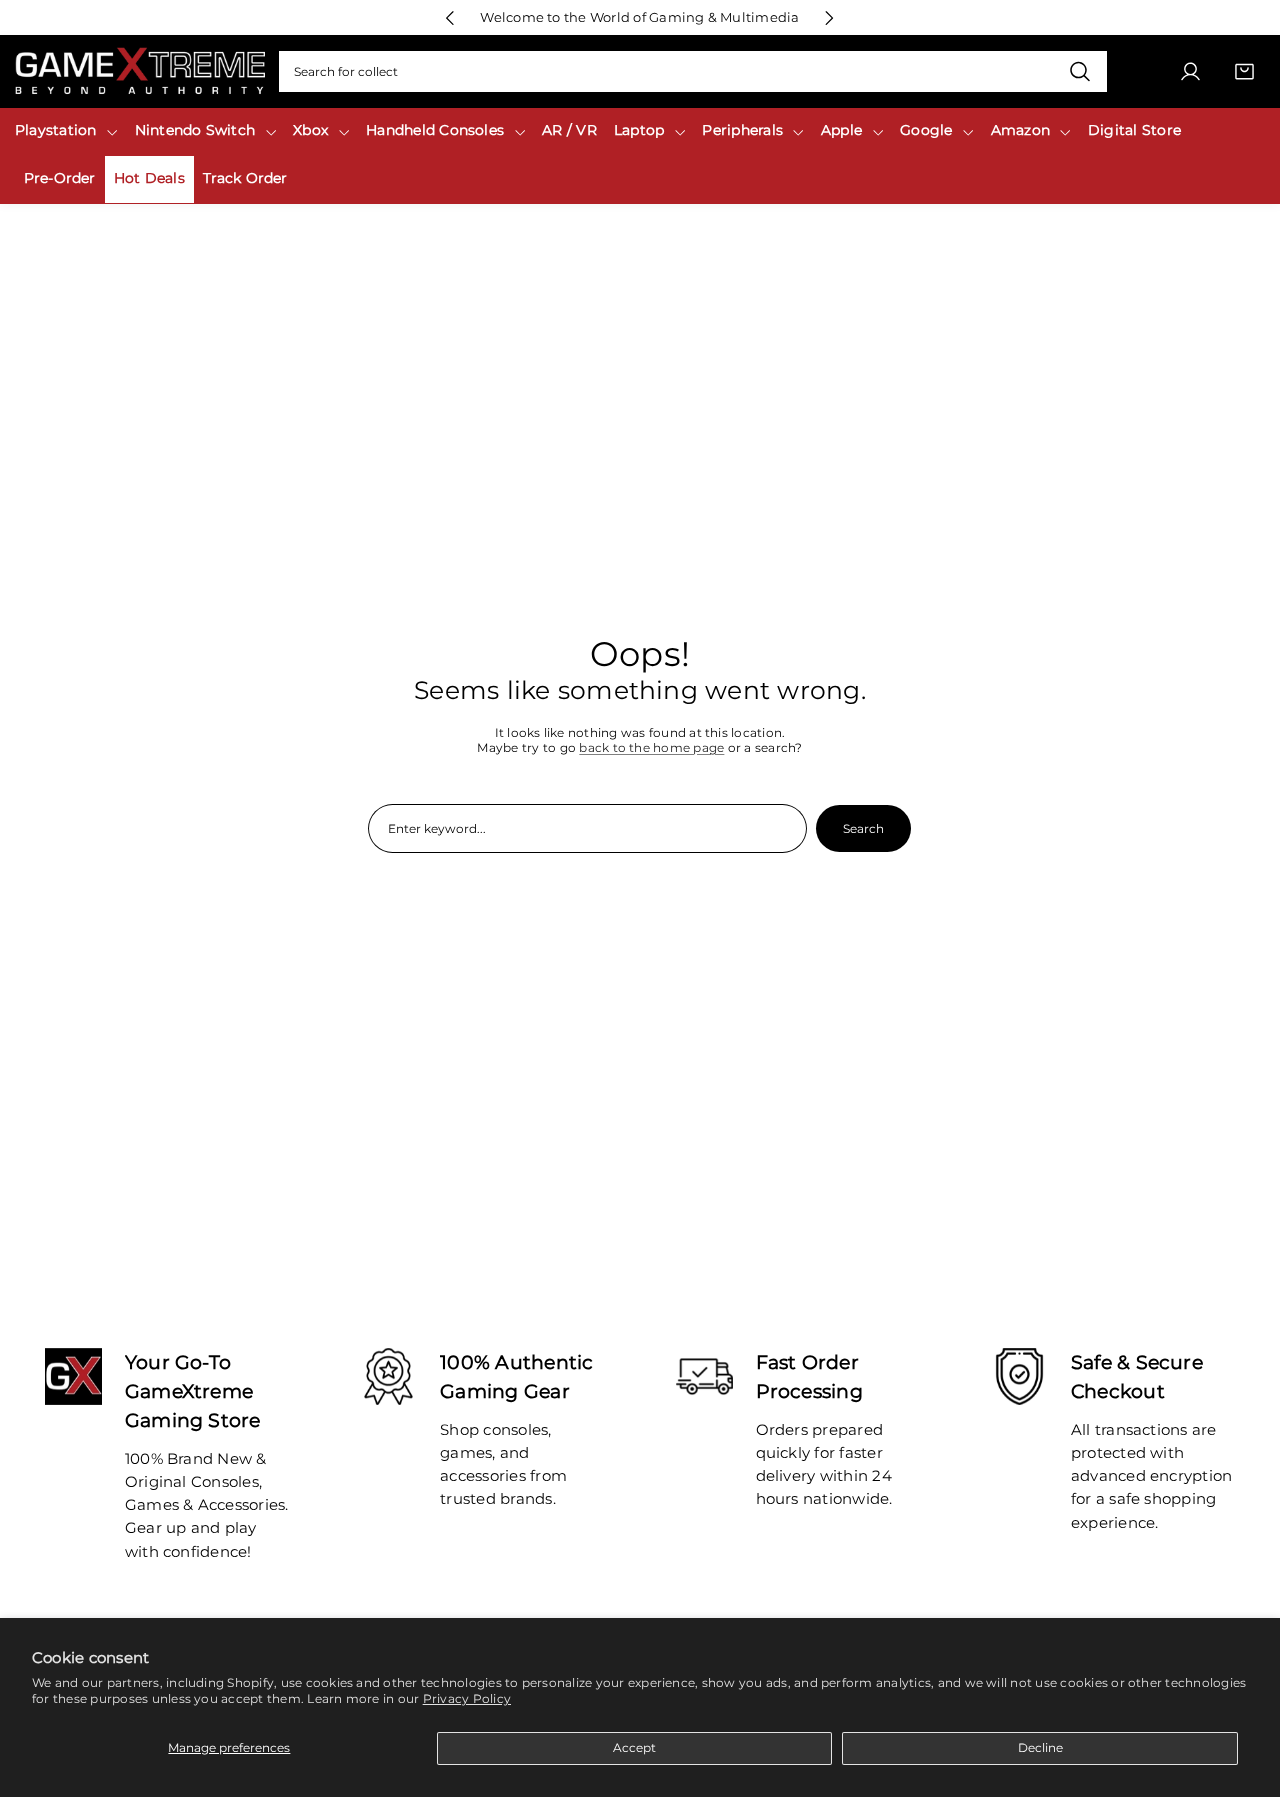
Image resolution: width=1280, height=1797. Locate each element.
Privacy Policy (467, 1698)
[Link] (140, 71)
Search (863, 828)
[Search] (1079, 72)
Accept (634, 1747)
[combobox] (693, 72)
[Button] (450, 17)
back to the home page (651, 747)
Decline (1040, 1747)
